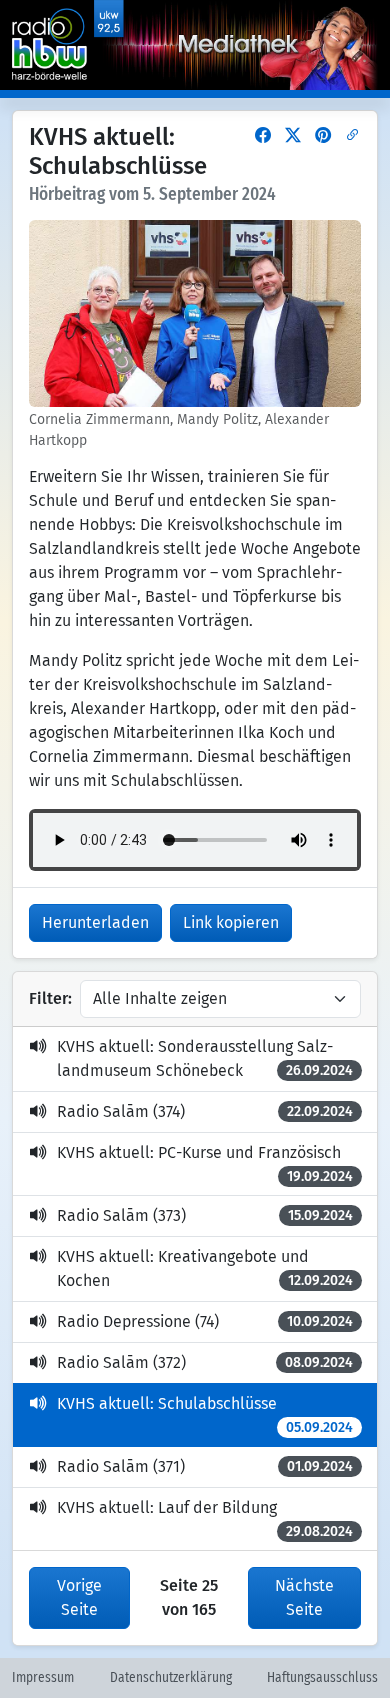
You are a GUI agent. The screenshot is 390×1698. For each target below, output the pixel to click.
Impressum (43, 1678)
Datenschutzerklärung (171, 1678)
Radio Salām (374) (205, 1111)
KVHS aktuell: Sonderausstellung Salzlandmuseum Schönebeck (205, 1058)
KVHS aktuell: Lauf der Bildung (205, 1519)
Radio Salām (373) (205, 1215)
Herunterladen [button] (95, 922)
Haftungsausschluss (322, 1678)
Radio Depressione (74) (205, 1321)
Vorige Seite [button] (79, 1597)
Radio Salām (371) (205, 1466)
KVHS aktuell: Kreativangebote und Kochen (205, 1268)
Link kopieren (231, 922)
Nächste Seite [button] (304, 1597)
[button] (263, 135)
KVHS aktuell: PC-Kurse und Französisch (205, 1164)
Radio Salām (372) (205, 1362)
